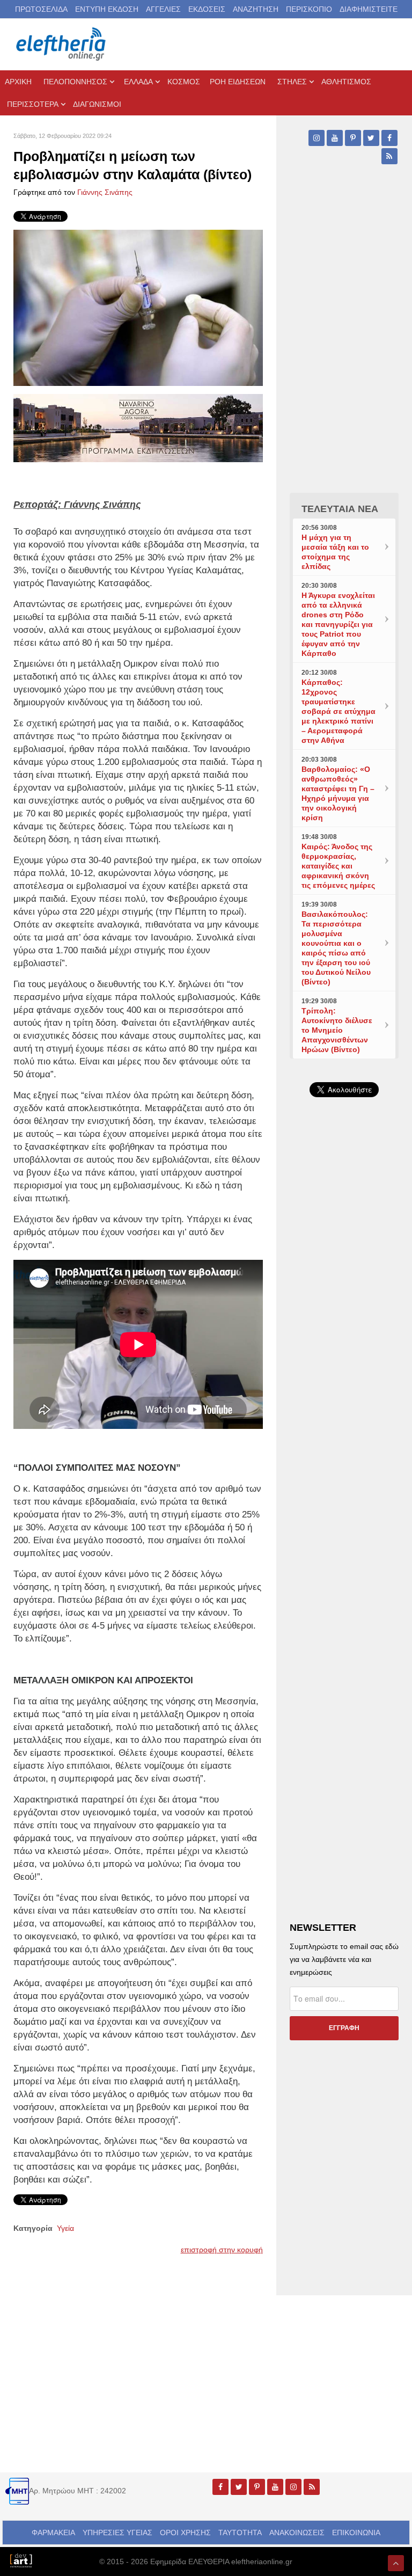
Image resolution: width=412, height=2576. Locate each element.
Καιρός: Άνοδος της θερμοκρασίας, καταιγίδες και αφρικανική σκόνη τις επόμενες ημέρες (338, 866)
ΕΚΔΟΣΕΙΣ (207, 9)
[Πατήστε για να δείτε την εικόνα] (138, 307)
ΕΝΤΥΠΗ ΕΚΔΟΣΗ (107, 9)
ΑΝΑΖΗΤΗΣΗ (256, 9)
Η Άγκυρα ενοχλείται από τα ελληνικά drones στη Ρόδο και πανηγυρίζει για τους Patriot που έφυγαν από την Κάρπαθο (338, 624)
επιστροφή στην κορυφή (222, 2250)
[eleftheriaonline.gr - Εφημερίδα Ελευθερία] (62, 44)
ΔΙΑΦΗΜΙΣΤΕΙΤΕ (369, 9)
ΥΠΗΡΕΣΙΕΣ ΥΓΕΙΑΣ (117, 2533)
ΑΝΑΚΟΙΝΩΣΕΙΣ (297, 2533)
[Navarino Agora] (138, 427)
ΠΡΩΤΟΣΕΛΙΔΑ (41, 9)
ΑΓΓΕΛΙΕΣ (163, 9)
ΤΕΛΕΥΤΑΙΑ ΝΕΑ (340, 509)
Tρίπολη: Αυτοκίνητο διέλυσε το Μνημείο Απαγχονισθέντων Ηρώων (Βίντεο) (337, 1030)
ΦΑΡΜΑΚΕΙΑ (53, 2533)
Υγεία (65, 2228)
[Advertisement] (344, 1339)
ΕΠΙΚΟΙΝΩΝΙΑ (356, 2533)
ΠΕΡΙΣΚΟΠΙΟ (309, 9)
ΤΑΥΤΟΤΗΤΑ (240, 2533)
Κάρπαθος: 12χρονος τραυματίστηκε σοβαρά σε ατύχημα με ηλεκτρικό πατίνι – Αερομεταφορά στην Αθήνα (339, 711)
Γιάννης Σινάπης (105, 192)
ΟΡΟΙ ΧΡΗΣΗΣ (185, 2533)
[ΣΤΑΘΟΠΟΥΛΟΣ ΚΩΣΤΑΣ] (21, 2560)
